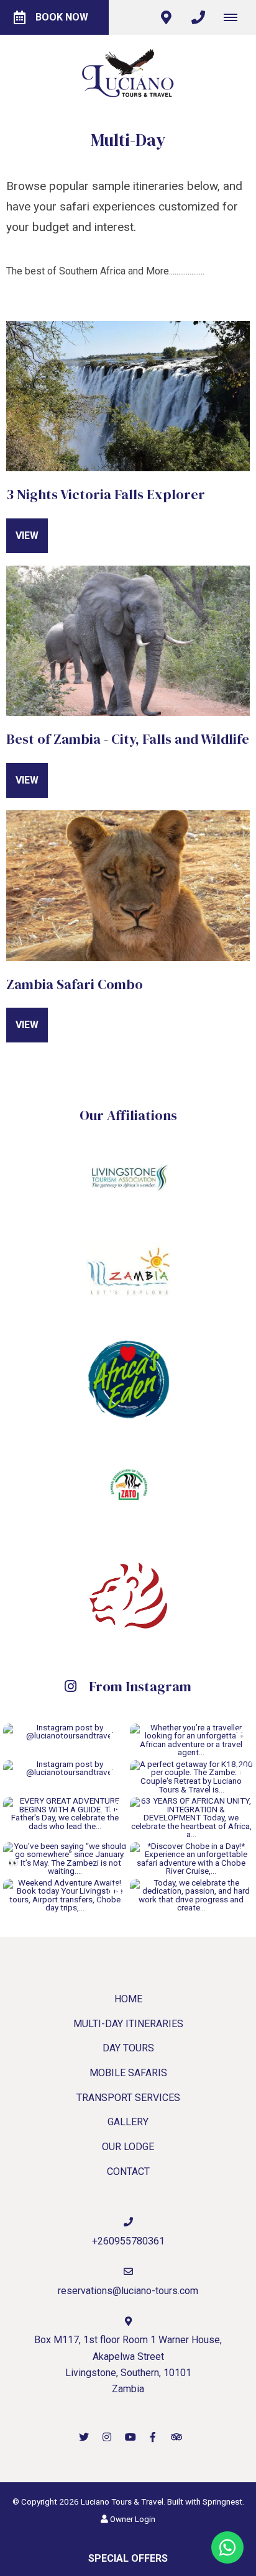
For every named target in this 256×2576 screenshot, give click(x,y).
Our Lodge (128, 2147)
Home (128, 1999)
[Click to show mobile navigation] (235, 17)
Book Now (62, 17)
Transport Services (128, 2098)
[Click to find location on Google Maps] (166, 17)
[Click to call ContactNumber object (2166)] (198, 17)
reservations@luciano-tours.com (128, 2291)
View (27, 536)
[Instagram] (107, 2437)
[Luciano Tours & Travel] (128, 72)
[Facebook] (153, 2437)
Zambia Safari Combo (75, 984)
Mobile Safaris (128, 2073)
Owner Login (132, 2519)
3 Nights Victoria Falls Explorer (106, 494)
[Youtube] (130, 2437)
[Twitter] (84, 2437)
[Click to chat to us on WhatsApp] (227, 2547)
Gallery (128, 2122)
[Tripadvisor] (176, 2437)
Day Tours (128, 2048)
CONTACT (128, 2172)
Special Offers (128, 2558)
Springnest (222, 2501)
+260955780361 (128, 2241)
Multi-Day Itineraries (128, 2024)
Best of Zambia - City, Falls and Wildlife (128, 739)
